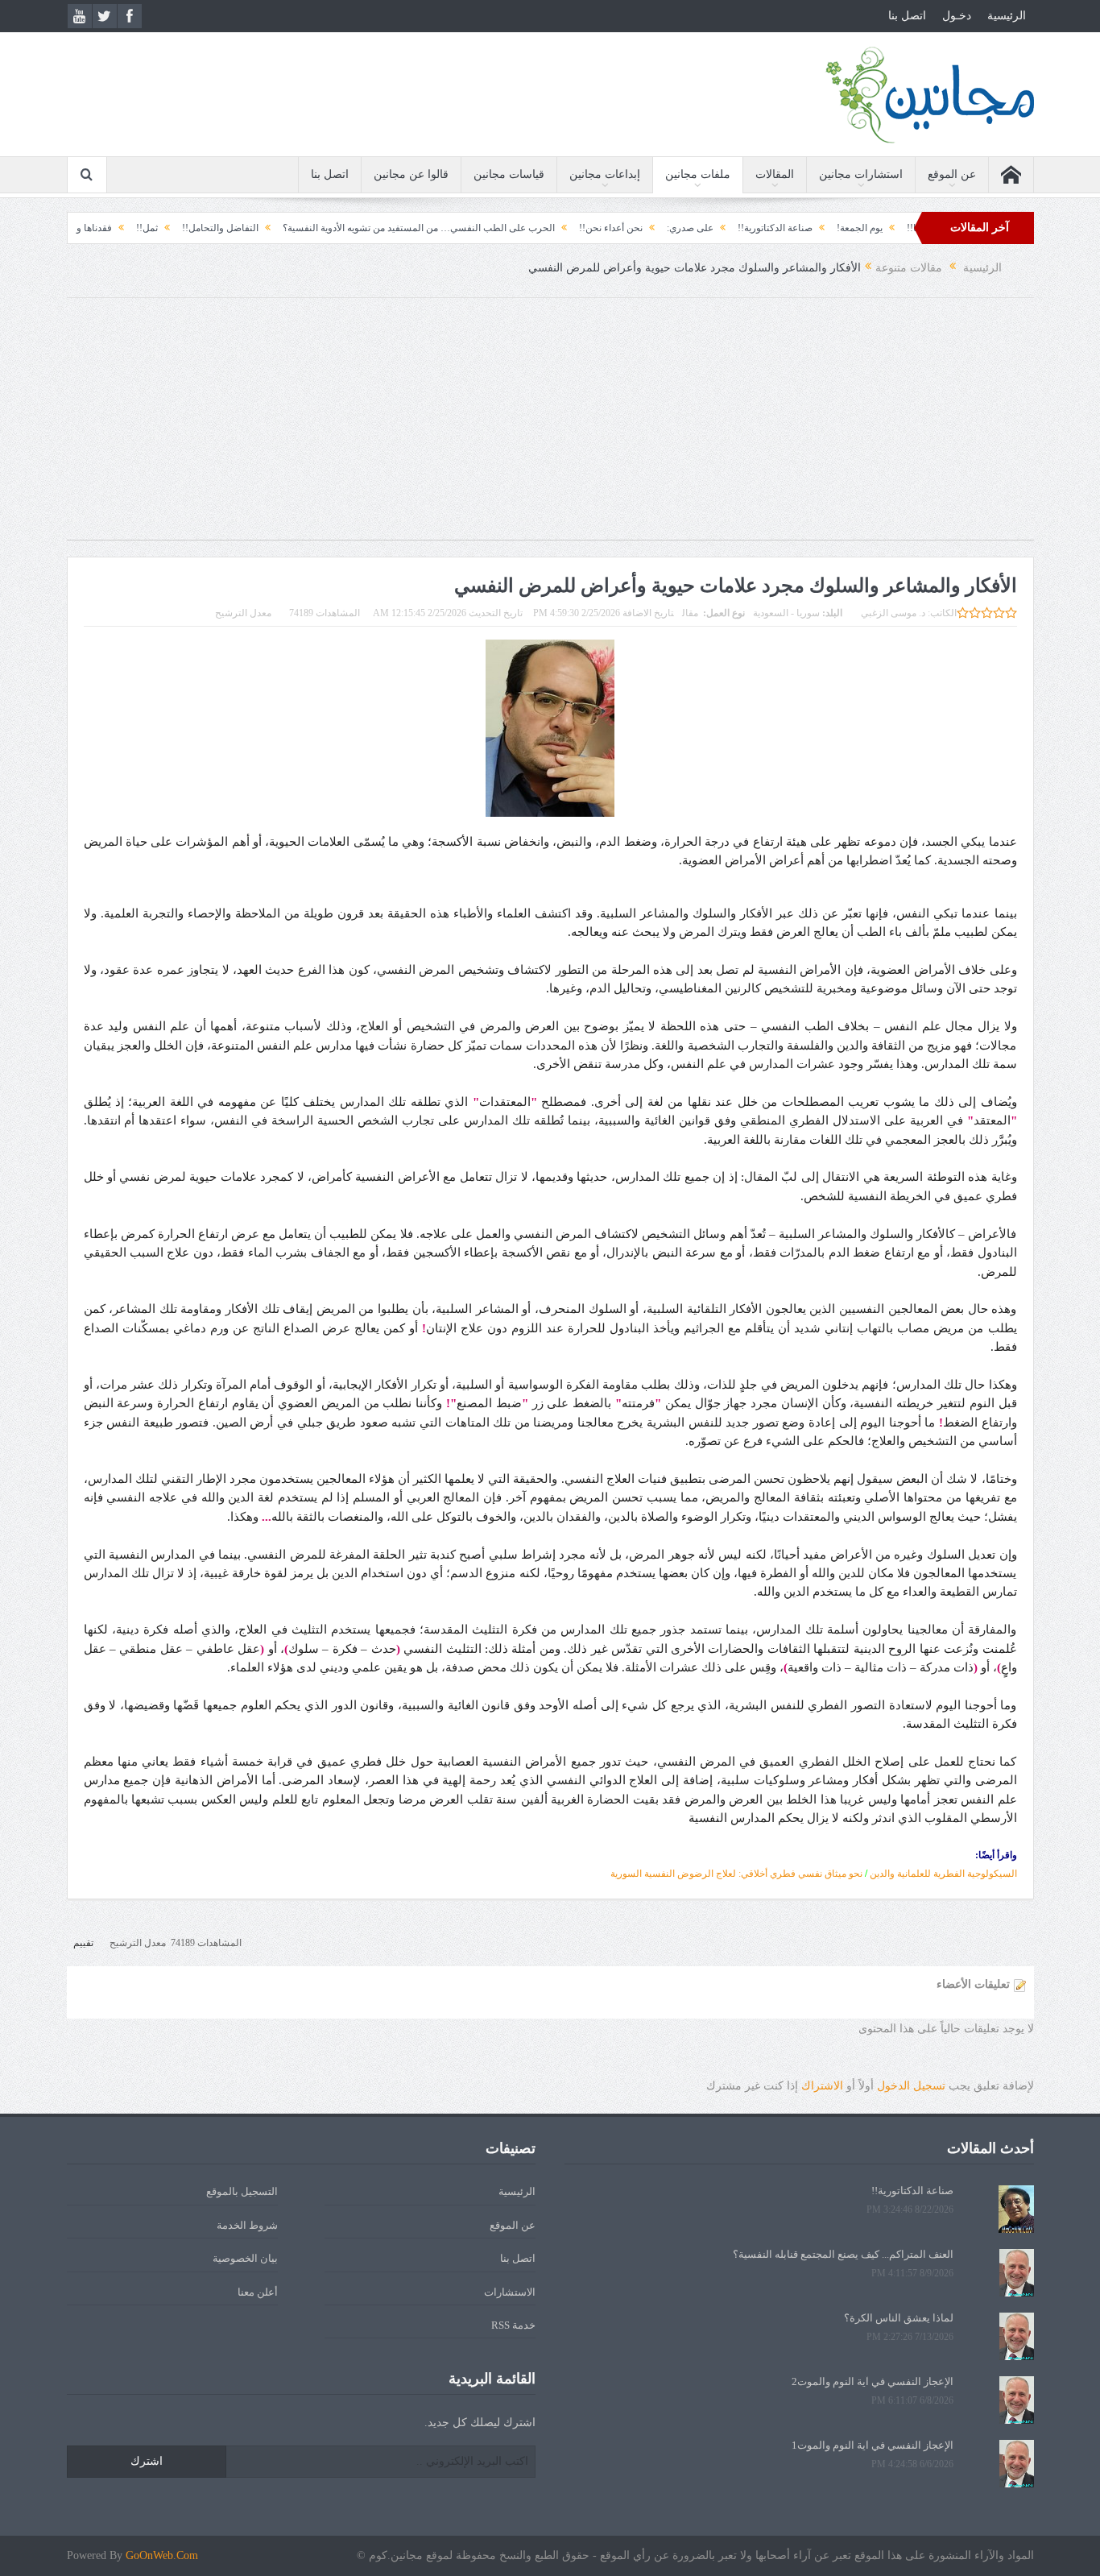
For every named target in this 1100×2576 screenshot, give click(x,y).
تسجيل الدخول (911, 2086)
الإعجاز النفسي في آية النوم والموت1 (873, 2445)
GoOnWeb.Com (162, 2555)
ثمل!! (214, 228)
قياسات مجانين (509, 174)
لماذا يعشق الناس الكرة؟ (899, 2318)
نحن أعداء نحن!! (678, 228)
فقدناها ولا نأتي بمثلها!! (133, 228)
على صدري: (757, 228)
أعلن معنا (258, 2292)
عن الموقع (952, 174)
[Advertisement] (550, 427)
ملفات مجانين (698, 174)
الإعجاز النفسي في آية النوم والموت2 (873, 2381)
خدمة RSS (513, 2325)
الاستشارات (510, 2292)
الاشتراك (822, 2086)
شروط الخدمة (247, 2225)
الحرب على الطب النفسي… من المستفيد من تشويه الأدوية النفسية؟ (486, 228)
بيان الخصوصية (245, 2258)
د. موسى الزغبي (893, 613)
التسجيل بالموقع (242, 2191)
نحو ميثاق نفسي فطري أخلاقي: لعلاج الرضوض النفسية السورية (736, 1874)
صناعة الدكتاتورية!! (842, 228)
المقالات (775, 174)
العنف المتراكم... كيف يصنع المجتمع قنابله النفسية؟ (843, 2254)
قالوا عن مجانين (411, 174)
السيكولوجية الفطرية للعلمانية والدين (943, 1874)
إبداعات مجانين (605, 174)
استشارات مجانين (861, 174)
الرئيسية (1007, 16)
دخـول (957, 16)
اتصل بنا (907, 16)
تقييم (83, 1943)
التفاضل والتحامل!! (287, 228)
